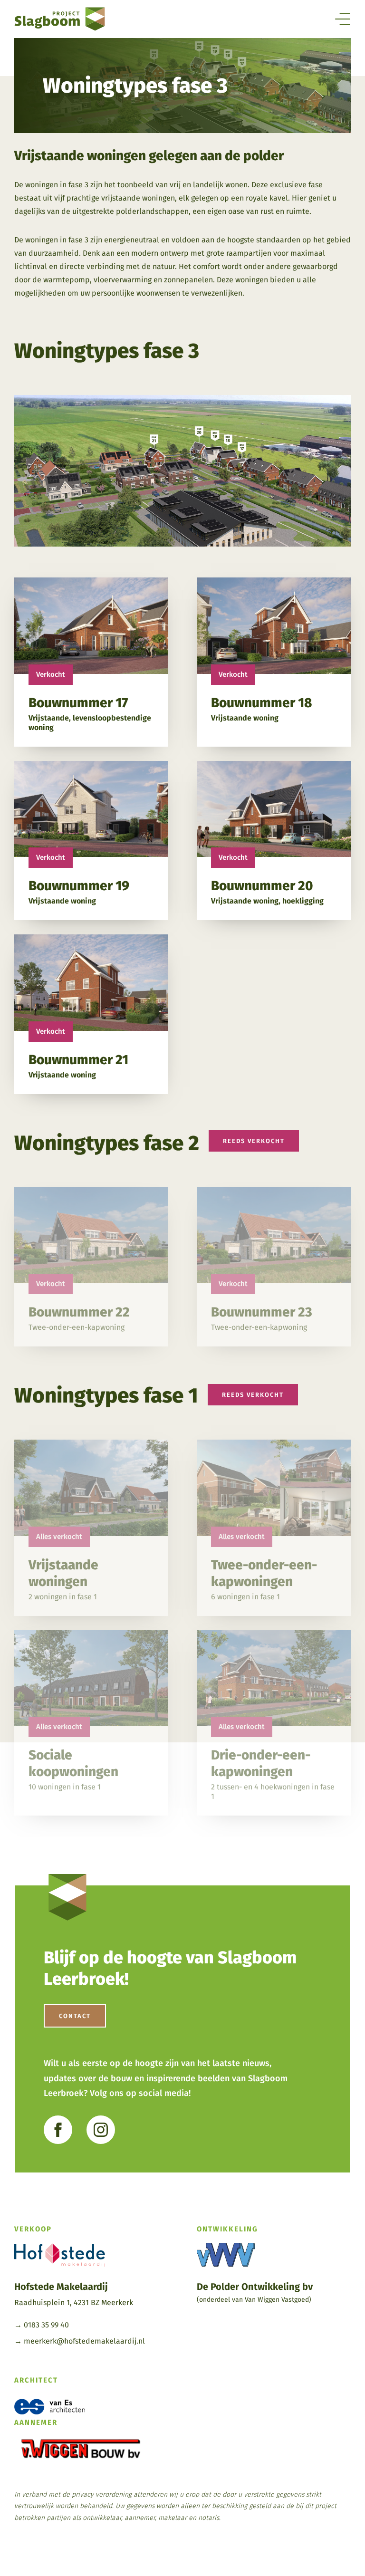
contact (75, 2016)
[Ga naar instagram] (101, 2130)
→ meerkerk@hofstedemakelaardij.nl (80, 2341)
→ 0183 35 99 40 (42, 2325)
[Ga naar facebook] (58, 2130)
